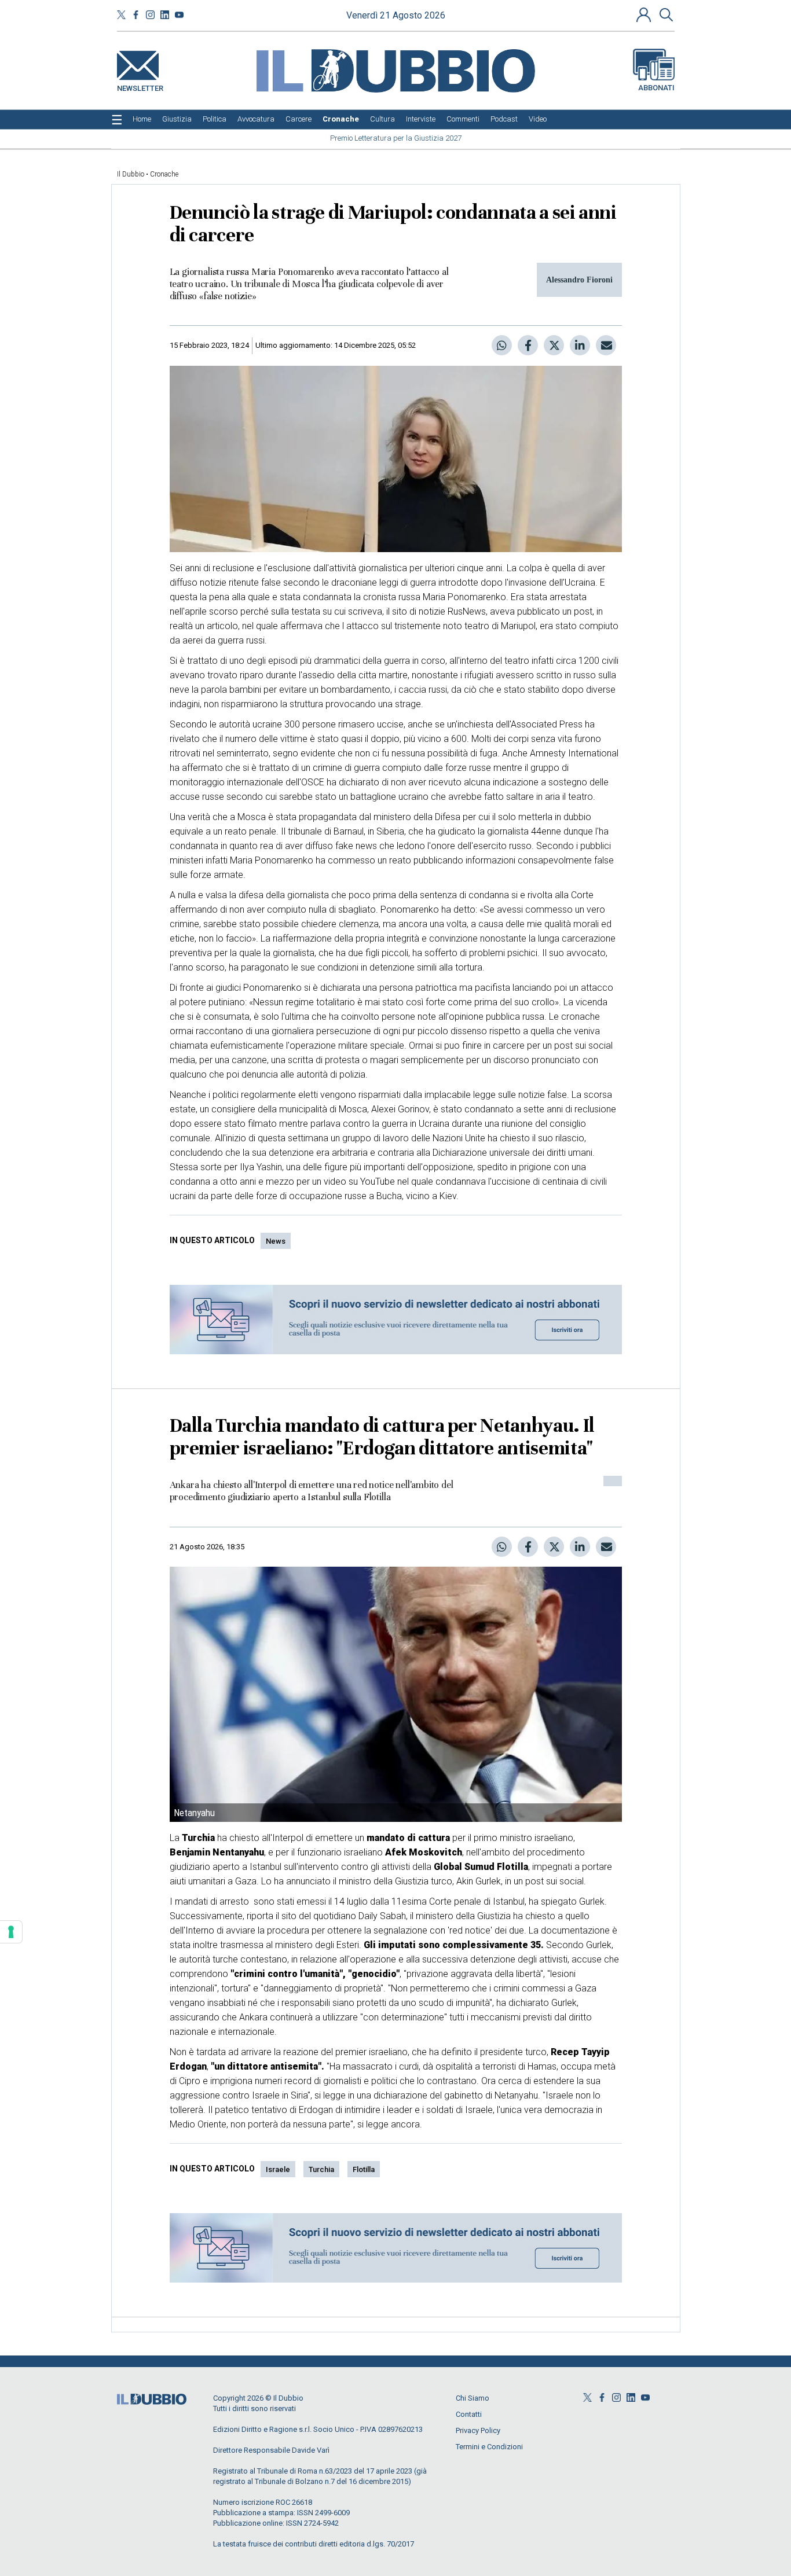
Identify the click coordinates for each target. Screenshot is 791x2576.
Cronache (164, 174)
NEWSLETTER (140, 86)
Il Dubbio (131, 174)
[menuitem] (142, 119)
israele (278, 2169)
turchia (321, 2169)
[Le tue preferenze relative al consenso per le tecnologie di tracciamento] (11, 1932)
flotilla (364, 2169)
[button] (645, 14)
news (276, 1241)
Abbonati (656, 88)
